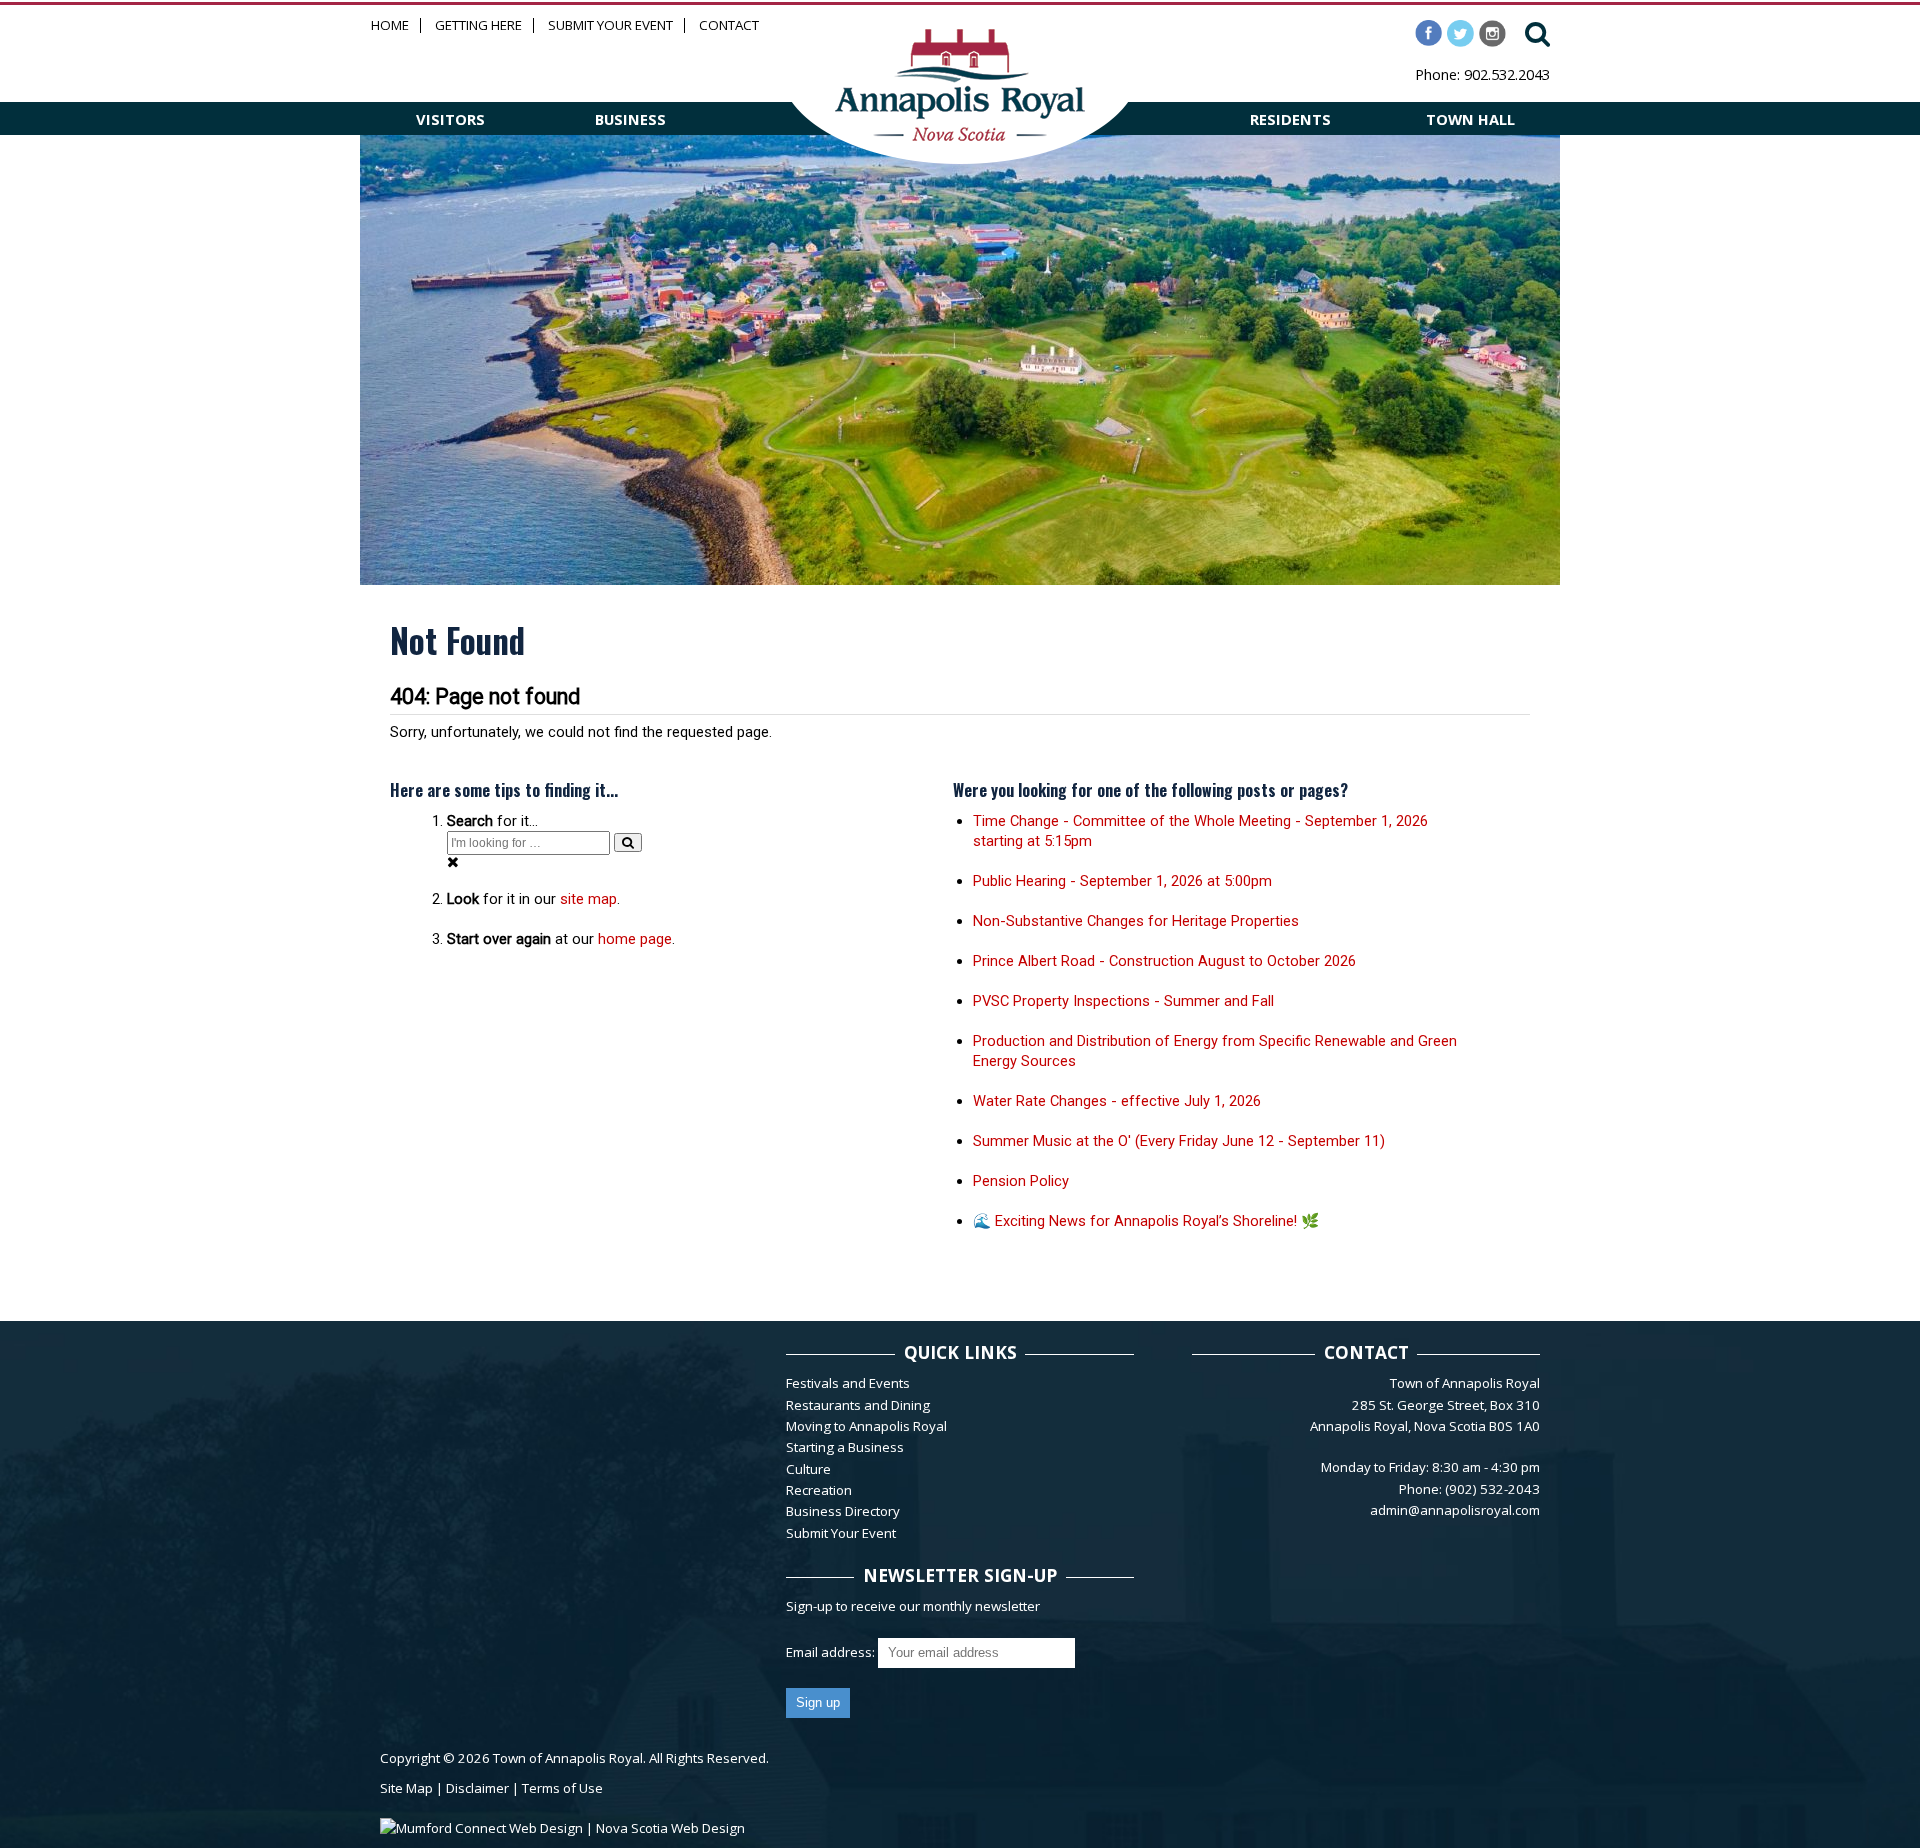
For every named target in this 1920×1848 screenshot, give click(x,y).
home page (635, 939)
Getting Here (478, 25)
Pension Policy (1021, 1181)
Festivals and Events (848, 1383)
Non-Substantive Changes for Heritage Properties (1136, 921)
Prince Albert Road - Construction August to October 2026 (1164, 961)
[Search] (628, 842)
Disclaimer (477, 1788)
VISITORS (450, 119)
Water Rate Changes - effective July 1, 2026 (1117, 1101)
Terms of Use (562, 1788)
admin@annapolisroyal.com (1455, 1510)
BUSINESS (630, 119)
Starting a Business (845, 1447)
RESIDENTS (1290, 119)
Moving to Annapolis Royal (866, 1426)
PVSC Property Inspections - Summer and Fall (1123, 1001)
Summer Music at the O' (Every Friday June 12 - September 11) (1179, 1141)
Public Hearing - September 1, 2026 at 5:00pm (1122, 881)
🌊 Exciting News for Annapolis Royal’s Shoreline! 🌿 (1146, 1221)
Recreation (819, 1490)
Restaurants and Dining (858, 1405)
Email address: (832, 1652)
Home (390, 25)
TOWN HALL (1470, 119)
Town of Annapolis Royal (568, 1758)
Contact (729, 25)
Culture (808, 1469)
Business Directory (843, 1511)
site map (588, 899)
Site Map (406, 1788)
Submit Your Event (610, 25)
